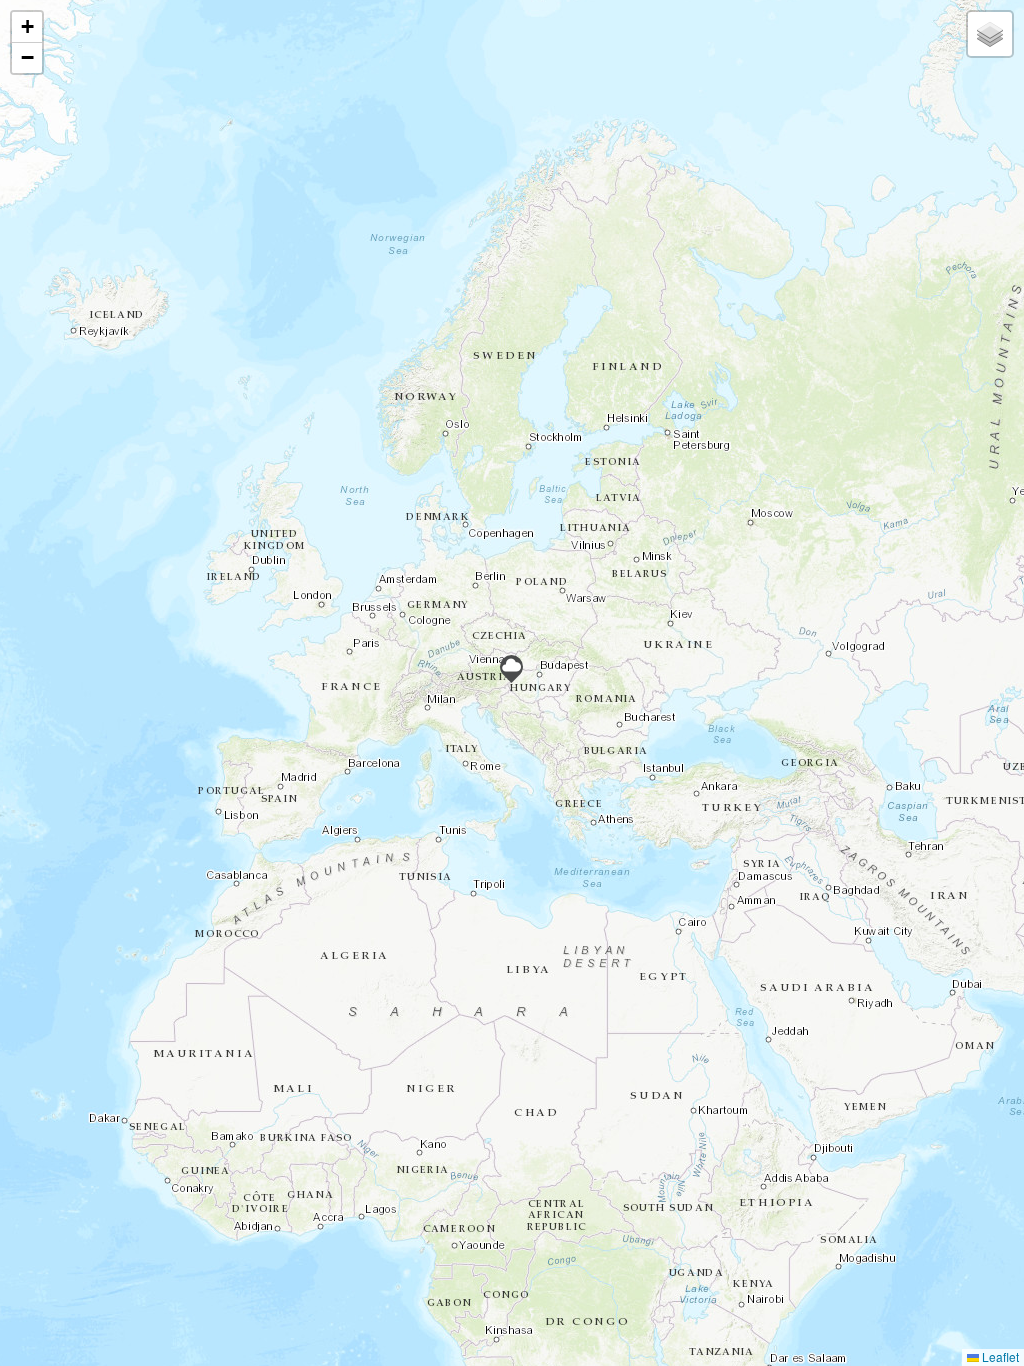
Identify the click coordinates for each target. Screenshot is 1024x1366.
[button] (511, 669)
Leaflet (999, 1356)
